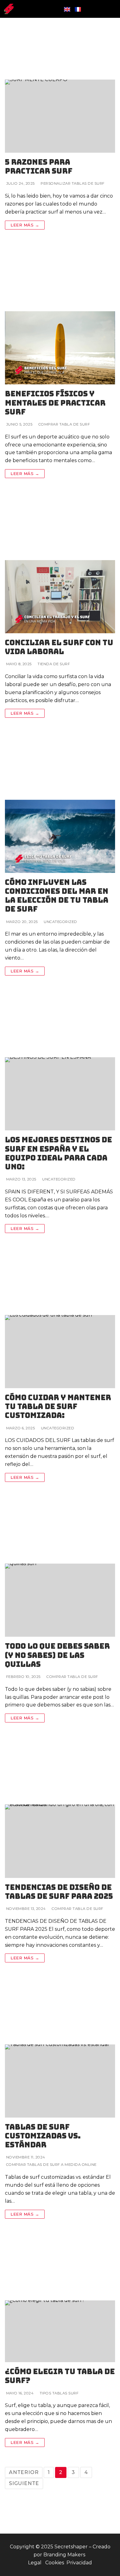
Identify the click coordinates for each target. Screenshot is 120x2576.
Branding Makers (65, 2555)
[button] (113, 9)
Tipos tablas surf (58, 2393)
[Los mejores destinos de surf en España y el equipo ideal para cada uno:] (60, 1063)
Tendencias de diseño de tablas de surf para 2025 (59, 1892)
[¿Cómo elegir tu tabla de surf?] (60, 2301)
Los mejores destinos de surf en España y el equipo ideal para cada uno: (58, 1153)
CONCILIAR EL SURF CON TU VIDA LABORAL (59, 647)
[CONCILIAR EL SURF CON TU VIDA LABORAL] (60, 566)
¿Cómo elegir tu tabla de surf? (60, 2376)
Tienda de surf (53, 664)
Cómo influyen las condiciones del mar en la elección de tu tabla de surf (57, 896)
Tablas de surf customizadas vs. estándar (43, 2136)
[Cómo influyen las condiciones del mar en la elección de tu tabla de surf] (60, 805)
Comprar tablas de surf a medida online (51, 2165)
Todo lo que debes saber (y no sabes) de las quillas (57, 1655)
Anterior (24, 2472)
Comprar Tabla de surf (64, 424)
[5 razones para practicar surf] (60, 85)
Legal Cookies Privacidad (60, 2563)
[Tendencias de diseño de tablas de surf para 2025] (60, 1810)
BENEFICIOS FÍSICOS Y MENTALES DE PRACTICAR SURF (55, 403)
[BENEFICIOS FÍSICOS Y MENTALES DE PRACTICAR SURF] (60, 317)
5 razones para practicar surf (39, 167)
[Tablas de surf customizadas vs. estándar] (60, 2050)
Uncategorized (60, 922)
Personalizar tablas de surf (72, 183)
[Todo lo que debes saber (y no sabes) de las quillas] (60, 1569)
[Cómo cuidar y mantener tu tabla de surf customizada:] (60, 1321)
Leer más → (25, 225)
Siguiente (24, 2483)
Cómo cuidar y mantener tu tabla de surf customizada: (58, 1407)
